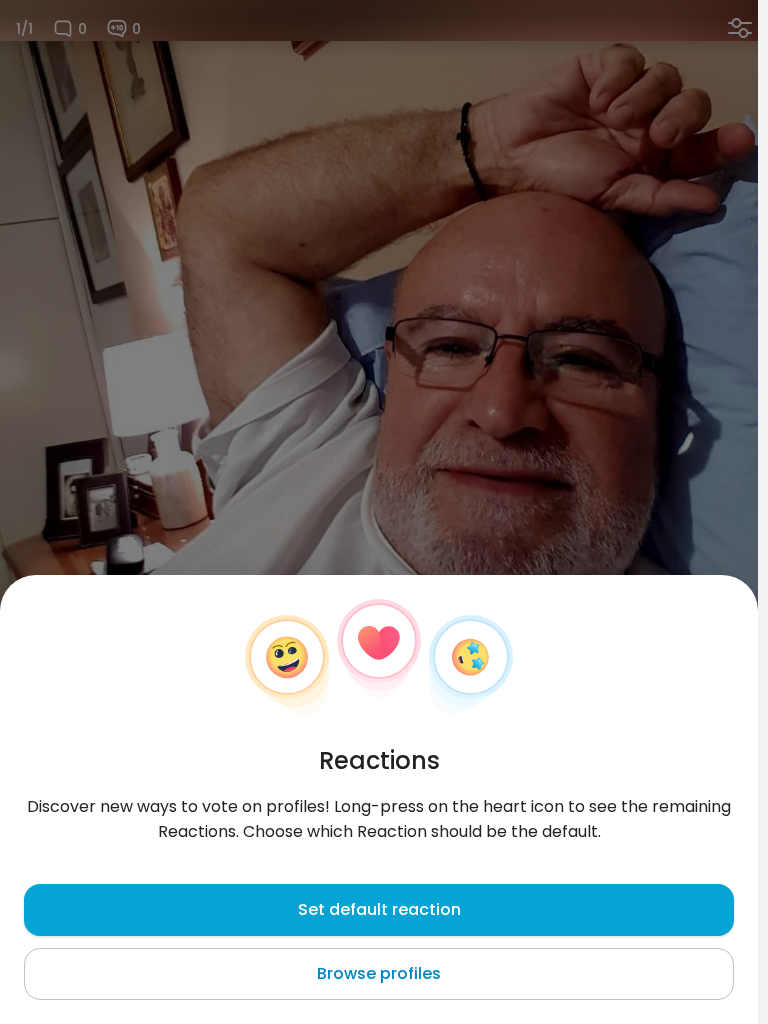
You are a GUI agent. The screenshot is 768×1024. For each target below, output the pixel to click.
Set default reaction (379, 909)
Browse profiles (379, 973)
